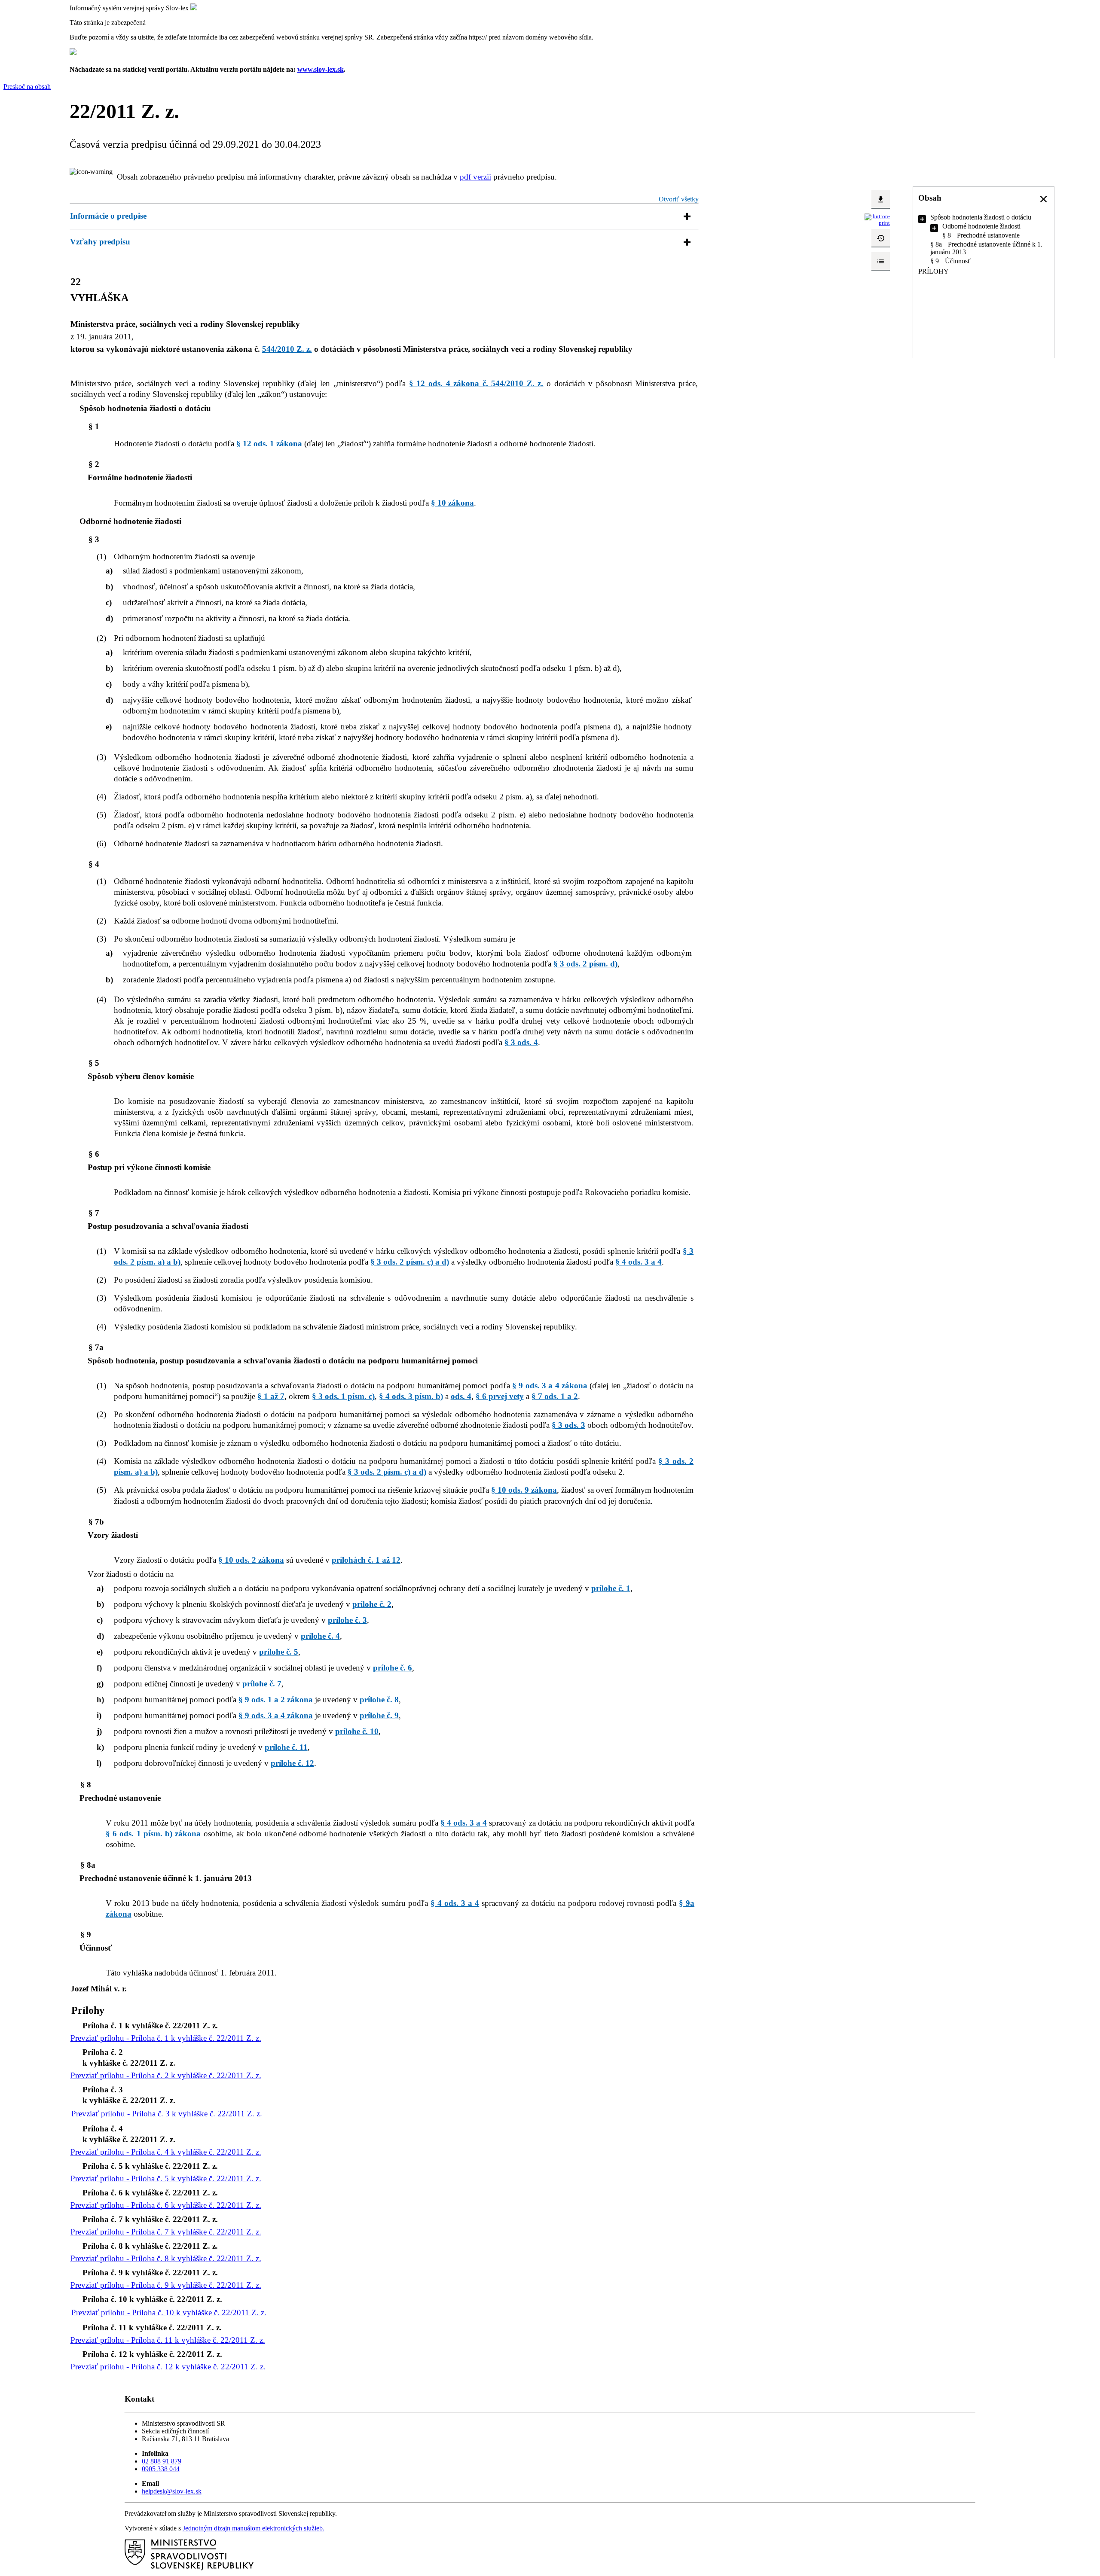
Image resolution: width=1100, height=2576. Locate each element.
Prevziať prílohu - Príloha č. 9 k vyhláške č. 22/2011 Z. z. (166, 2285)
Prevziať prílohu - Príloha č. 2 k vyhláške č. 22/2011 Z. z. (166, 2075)
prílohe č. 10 (357, 1731)
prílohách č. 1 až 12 (366, 1560)
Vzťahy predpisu (100, 242)
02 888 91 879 (162, 2461)
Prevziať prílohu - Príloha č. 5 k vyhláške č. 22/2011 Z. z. (166, 2178)
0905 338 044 (161, 2469)
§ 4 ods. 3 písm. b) (411, 1396)
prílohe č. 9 (379, 1715)
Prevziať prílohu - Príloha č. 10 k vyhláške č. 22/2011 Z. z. (169, 2312)
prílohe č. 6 (393, 1668)
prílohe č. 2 (372, 1604)
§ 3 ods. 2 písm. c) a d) (410, 1262)
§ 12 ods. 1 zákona (269, 444)
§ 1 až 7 (271, 1396)
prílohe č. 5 (279, 1652)
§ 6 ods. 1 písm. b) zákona (153, 1834)
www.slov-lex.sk (321, 69)
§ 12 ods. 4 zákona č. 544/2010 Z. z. (476, 383)
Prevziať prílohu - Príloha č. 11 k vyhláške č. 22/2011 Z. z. (168, 2340)
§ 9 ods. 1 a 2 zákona (276, 1700)
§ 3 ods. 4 (521, 1042)
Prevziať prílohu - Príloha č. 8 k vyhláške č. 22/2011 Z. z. (166, 2258)
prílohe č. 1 (611, 1588)
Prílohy (933, 271)
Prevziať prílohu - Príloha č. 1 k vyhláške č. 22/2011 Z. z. (166, 2038)
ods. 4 (461, 1396)
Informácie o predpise (108, 216)
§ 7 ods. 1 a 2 (555, 1396)
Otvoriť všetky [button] (679, 199)
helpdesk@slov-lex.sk (172, 2491)
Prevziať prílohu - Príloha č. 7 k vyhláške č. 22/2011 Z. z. (166, 2232)
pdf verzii (475, 177)
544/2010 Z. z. (287, 349)
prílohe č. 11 (286, 1747)
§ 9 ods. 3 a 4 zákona (550, 1386)
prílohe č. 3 (347, 1620)
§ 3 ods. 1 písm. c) (343, 1396)
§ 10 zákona (452, 503)
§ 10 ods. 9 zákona (524, 1490)
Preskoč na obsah (27, 87)
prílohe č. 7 (262, 1684)
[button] (1044, 199)
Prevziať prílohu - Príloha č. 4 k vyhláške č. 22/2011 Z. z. (166, 2152)
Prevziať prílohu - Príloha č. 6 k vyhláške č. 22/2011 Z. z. (166, 2205)
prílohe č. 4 (320, 1636)
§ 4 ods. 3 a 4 (639, 1262)
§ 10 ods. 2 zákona (251, 1560)
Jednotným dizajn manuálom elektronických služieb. (254, 2528)
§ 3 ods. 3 (568, 1425)
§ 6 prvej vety (500, 1396)
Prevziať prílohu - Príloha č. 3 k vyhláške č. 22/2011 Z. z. (167, 2114)
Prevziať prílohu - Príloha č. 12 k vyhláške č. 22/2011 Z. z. (168, 2367)
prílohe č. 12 (292, 1763)
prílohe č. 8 (379, 1700)
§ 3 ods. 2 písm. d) (585, 964)
